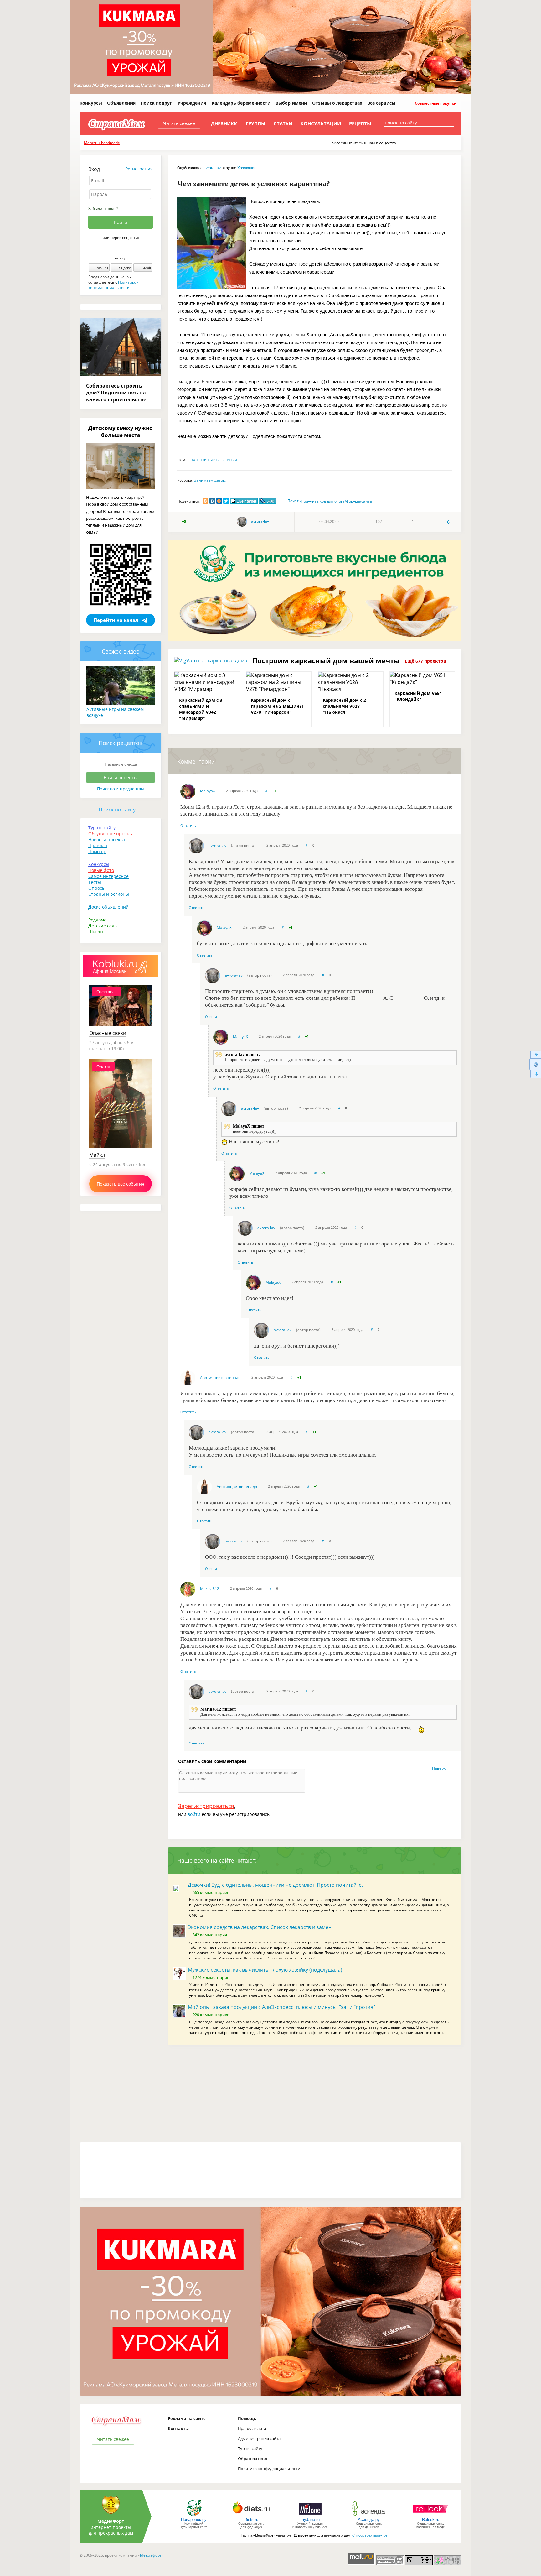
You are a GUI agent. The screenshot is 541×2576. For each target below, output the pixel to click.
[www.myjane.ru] (310, 2516)
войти (194, 1814)
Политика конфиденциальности (269, 2469)
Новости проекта (107, 840)
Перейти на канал (116, 620)
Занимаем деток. (210, 480)
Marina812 (210, 1589)
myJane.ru (310, 2519)
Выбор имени (291, 103)
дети (215, 459)
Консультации (321, 123)
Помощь (97, 851)
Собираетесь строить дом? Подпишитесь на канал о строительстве (116, 393)
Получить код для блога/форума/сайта (336, 501)
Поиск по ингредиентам (121, 789)
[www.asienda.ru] (369, 2516)
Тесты (95, 882)
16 (447, 522)
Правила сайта (252, 2428)
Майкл (97, 1155)
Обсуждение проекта (111, 834)
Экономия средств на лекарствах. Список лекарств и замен (260, 1927)
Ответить (188, 825)
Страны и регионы (109, 894)
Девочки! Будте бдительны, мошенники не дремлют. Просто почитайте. (275, 1885)
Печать (294, 501)
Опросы (97, 888)
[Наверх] (535, 1054)
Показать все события (121, 1184)
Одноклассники (125, 248)
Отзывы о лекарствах (337, 103)
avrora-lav (212, 168)
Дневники (224, 123)
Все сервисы (381, 103)
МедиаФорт (111, 2521)
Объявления (121, 103)
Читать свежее (179, 123)
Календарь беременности (241, 103)
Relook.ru (431, 2519)
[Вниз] (535, 1074)
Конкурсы (91, 103)
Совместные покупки (435, 103)
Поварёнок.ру (194, 2519)
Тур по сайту (102, 828)
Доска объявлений (108, 907)
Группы (256, 123)
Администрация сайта (259, 2438)
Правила (98, 845)
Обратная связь (253, 2459)
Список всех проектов (370, 2535)
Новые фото (101, 870)
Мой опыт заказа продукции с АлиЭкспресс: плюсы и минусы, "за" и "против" (281, 2007)
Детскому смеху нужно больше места (121, 431)
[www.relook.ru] (430, 2516)
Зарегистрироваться (206, 1806)
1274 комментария (211, 1977)
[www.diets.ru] (251, 2516)
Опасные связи (108, 1033)
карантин (200, 459)
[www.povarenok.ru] (194, 2516)
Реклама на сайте (187, 2418)
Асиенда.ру (369, 2519)
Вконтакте (116, 248)
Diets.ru (251, 2519)
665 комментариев (211, 1892)
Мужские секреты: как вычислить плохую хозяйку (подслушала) (265, 1970)
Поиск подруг (156, 103)
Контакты (178, 2428)
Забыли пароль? (103, 209)
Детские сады (103, 926)
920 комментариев (211, 2015)
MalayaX (208, 791)
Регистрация (139, 169)
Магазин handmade (102, 143)
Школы (96, 932)
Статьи (283, 123)
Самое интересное (108, 876)
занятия (229, 459)
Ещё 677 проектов (425, 661)
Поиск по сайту (117, 810)
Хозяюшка (247, 168)
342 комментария (210, 1935)
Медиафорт (151, 2555)
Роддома (97, 920)
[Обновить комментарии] (535, 1064)
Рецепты (360, 123)
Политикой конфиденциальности (113, 285)
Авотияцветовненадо (220, 1377)
